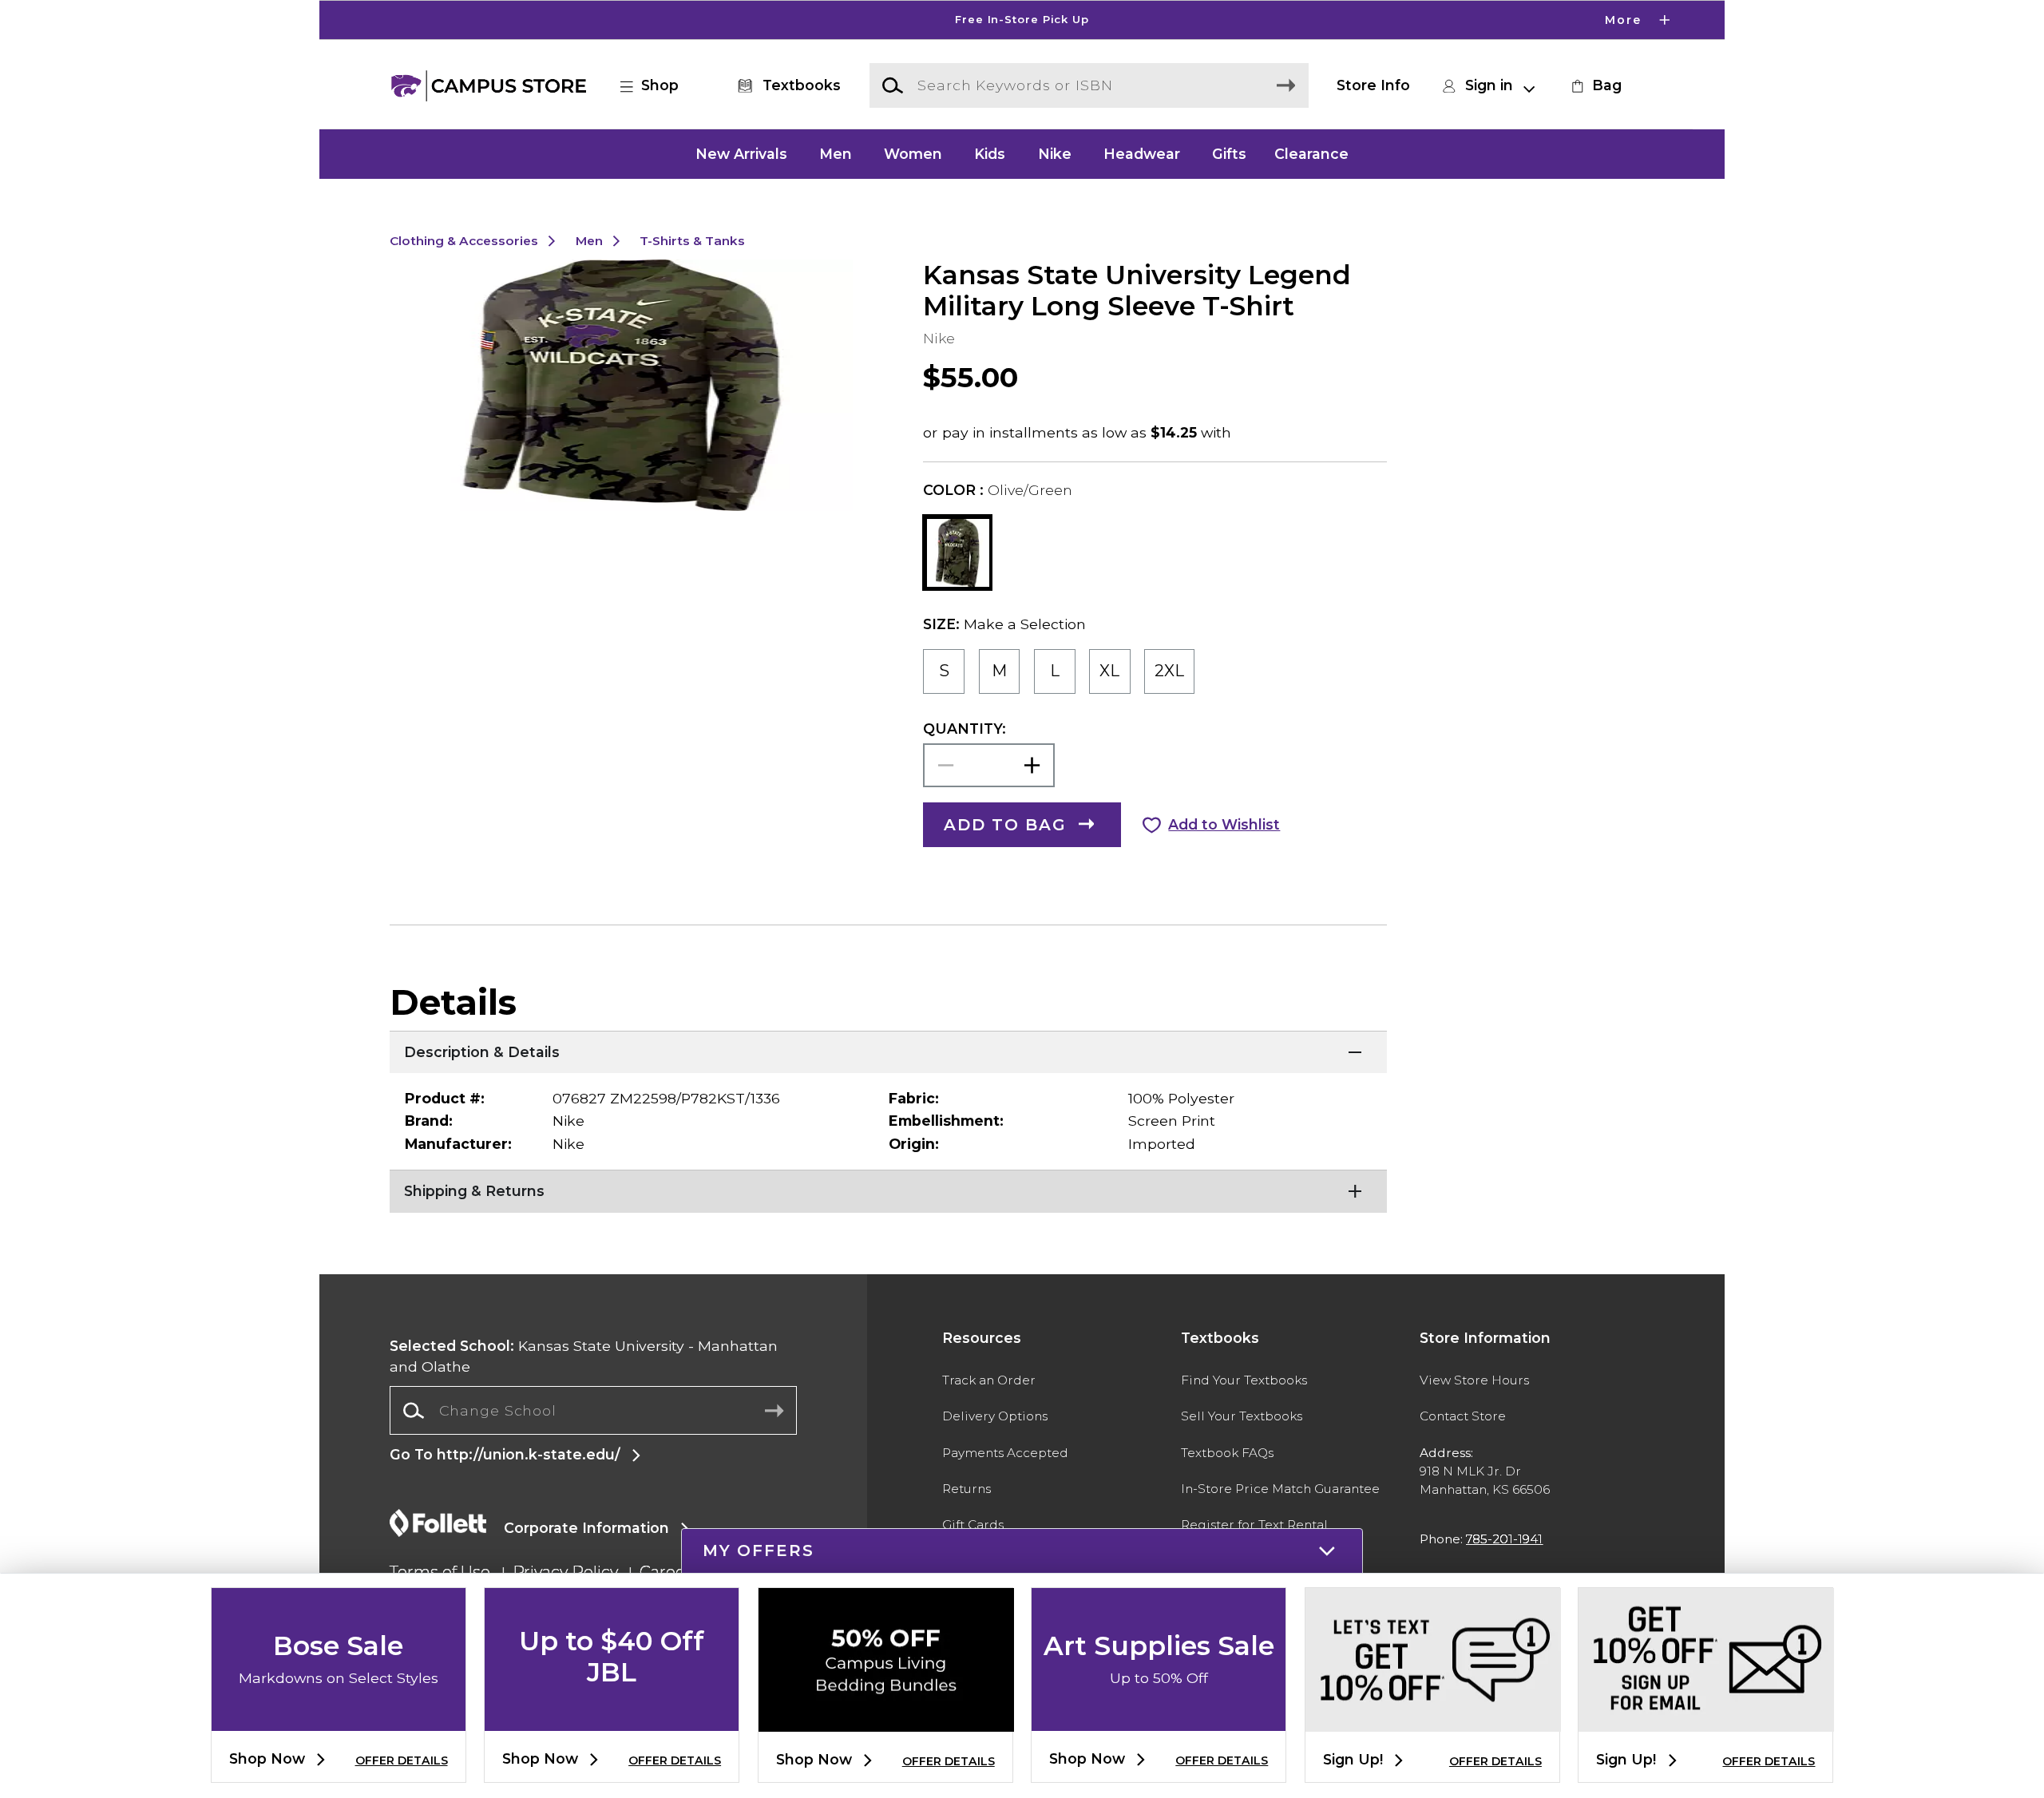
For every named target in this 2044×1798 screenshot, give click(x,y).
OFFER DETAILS (402, 1760)
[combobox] (593, 1411)
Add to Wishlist (1224, 824)
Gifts (1229, 154)
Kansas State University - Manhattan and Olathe (584, 1356)
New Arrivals (741, 154)
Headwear (1142, 154)
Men (836, 154)
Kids (990, 154)
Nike (1055, 154)
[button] (1022, 20)
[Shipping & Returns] (888, 1190)
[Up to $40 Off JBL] (612, 1718)
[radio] (944, 671)
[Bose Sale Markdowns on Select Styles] (339, 1718)
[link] (1594, 85)
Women (913, 154)
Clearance (1311, 154)
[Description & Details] (888, 1051)
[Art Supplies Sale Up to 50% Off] (1159, 1718)
